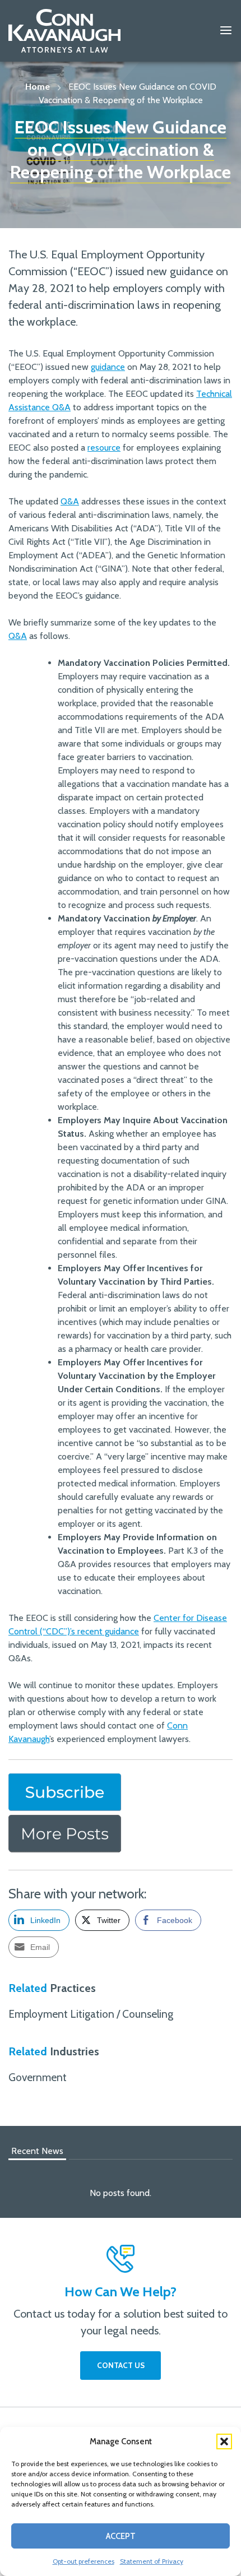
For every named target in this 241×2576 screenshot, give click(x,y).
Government (38, 2077)
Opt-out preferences (84, 2561)
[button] (224, 2441)
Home (38, 87)
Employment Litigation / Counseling (91, 2014)
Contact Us (121, 2365)
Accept (121, 2536)
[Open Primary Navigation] (226, 31)
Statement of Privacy (152, 2561)
